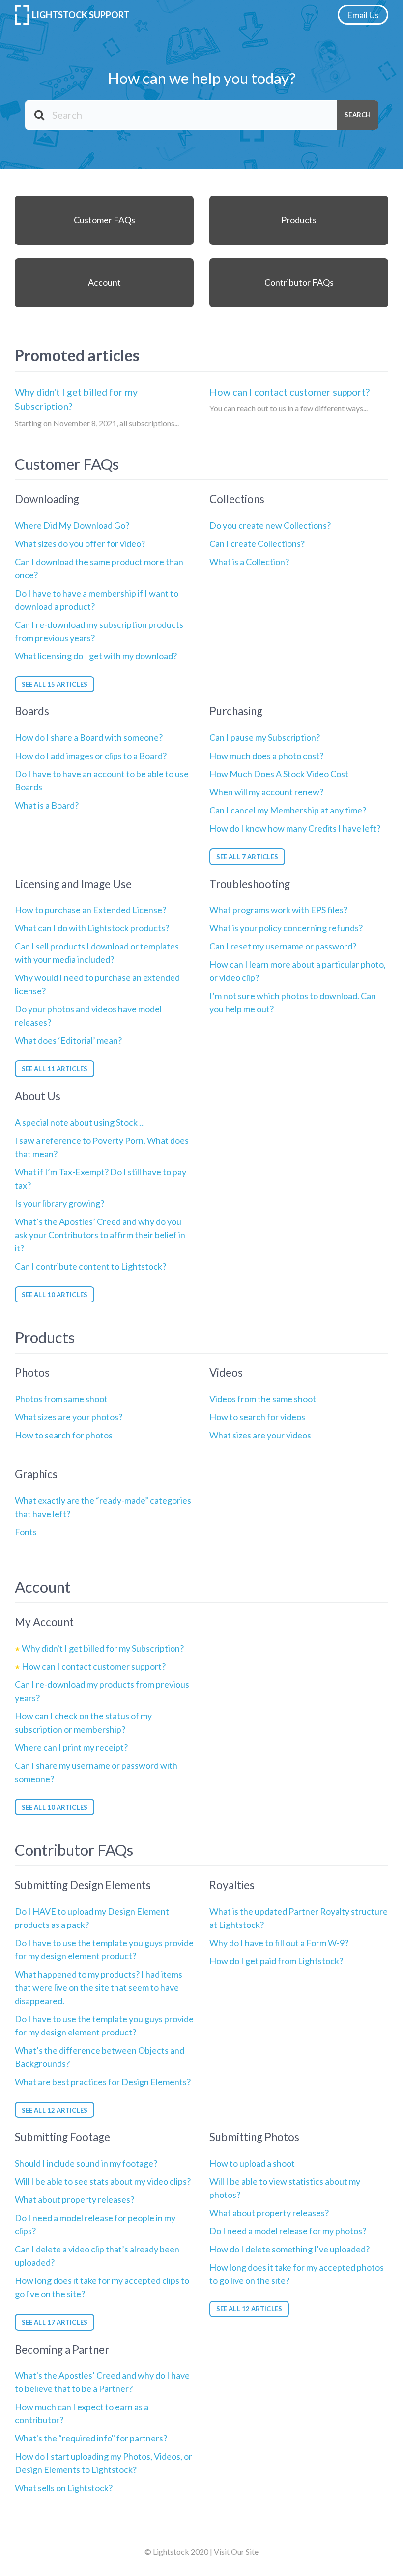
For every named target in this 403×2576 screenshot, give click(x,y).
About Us (38, 1096)
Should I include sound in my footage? (86, 2163)
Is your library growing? (59, 1203)
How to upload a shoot (252, 2163)
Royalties (232, 1885)
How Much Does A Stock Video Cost (279, 774)
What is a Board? (47, 805)
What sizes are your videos (260, 1435)
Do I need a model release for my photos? (288, 2231)
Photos (32, 1372)
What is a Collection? (249, 562)
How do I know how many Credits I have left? (295, 828)
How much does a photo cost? (266, 756)
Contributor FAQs (299, 282)
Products (299, 220)
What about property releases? (74, 2199)
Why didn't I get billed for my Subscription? (76, 399)
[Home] (23, 15)
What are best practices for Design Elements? (103, 2082)
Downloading (47, 499)
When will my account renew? (266, 792)
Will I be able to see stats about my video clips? (103, 2181)
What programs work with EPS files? (278, 910)
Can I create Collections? (257, 543)
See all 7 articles (247, 857)
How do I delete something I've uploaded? (289, 2249)
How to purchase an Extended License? (90, 910)
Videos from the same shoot (263, 1399)
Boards (32, 711)
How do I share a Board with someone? (89, 737)
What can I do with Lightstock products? (92, 928)
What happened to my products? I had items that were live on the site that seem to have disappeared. (99, 1987)
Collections (237, 499)
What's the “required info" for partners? (91, 2438)
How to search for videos (257, 1417)
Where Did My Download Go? (72, 525)
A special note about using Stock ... (80, 1122)
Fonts (26, 1532)
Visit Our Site (236, 2552)
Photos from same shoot (61, 1399)
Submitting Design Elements (83, 1885)
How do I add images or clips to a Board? (91, 756)
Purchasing (236, 711)
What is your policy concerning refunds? (286, 928)
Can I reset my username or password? (283, 946)
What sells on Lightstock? (64, 2488)
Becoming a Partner (62, 2349)
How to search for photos (64, 1435)
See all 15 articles (55, 684)
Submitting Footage (62, 2137)
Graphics (36, 1474)
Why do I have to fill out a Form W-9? (279, 1943)
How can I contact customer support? (289, 392)
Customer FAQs (104, 220)
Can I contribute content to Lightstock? (90, 1266)
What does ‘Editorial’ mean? (68, 1040)
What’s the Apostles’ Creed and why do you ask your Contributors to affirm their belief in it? (100, 1235)
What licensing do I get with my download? (96, 656)
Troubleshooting (250, 884)
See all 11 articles (55, 1069)
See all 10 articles (55, 1295)
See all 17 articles (55, 2322)
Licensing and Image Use (73, 884)
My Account (44, 1622)
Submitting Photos (254, 2137)
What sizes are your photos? (69, 1417)
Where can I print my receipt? (71, 1747)
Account (104, 282)
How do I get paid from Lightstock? (276, 1961)
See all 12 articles (55, 2110)
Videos (226, 1372)
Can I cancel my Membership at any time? (288, 810)
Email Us (363, 15)
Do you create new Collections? (270, 525)
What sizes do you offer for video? (80, 543)
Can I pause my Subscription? (265, 737)
